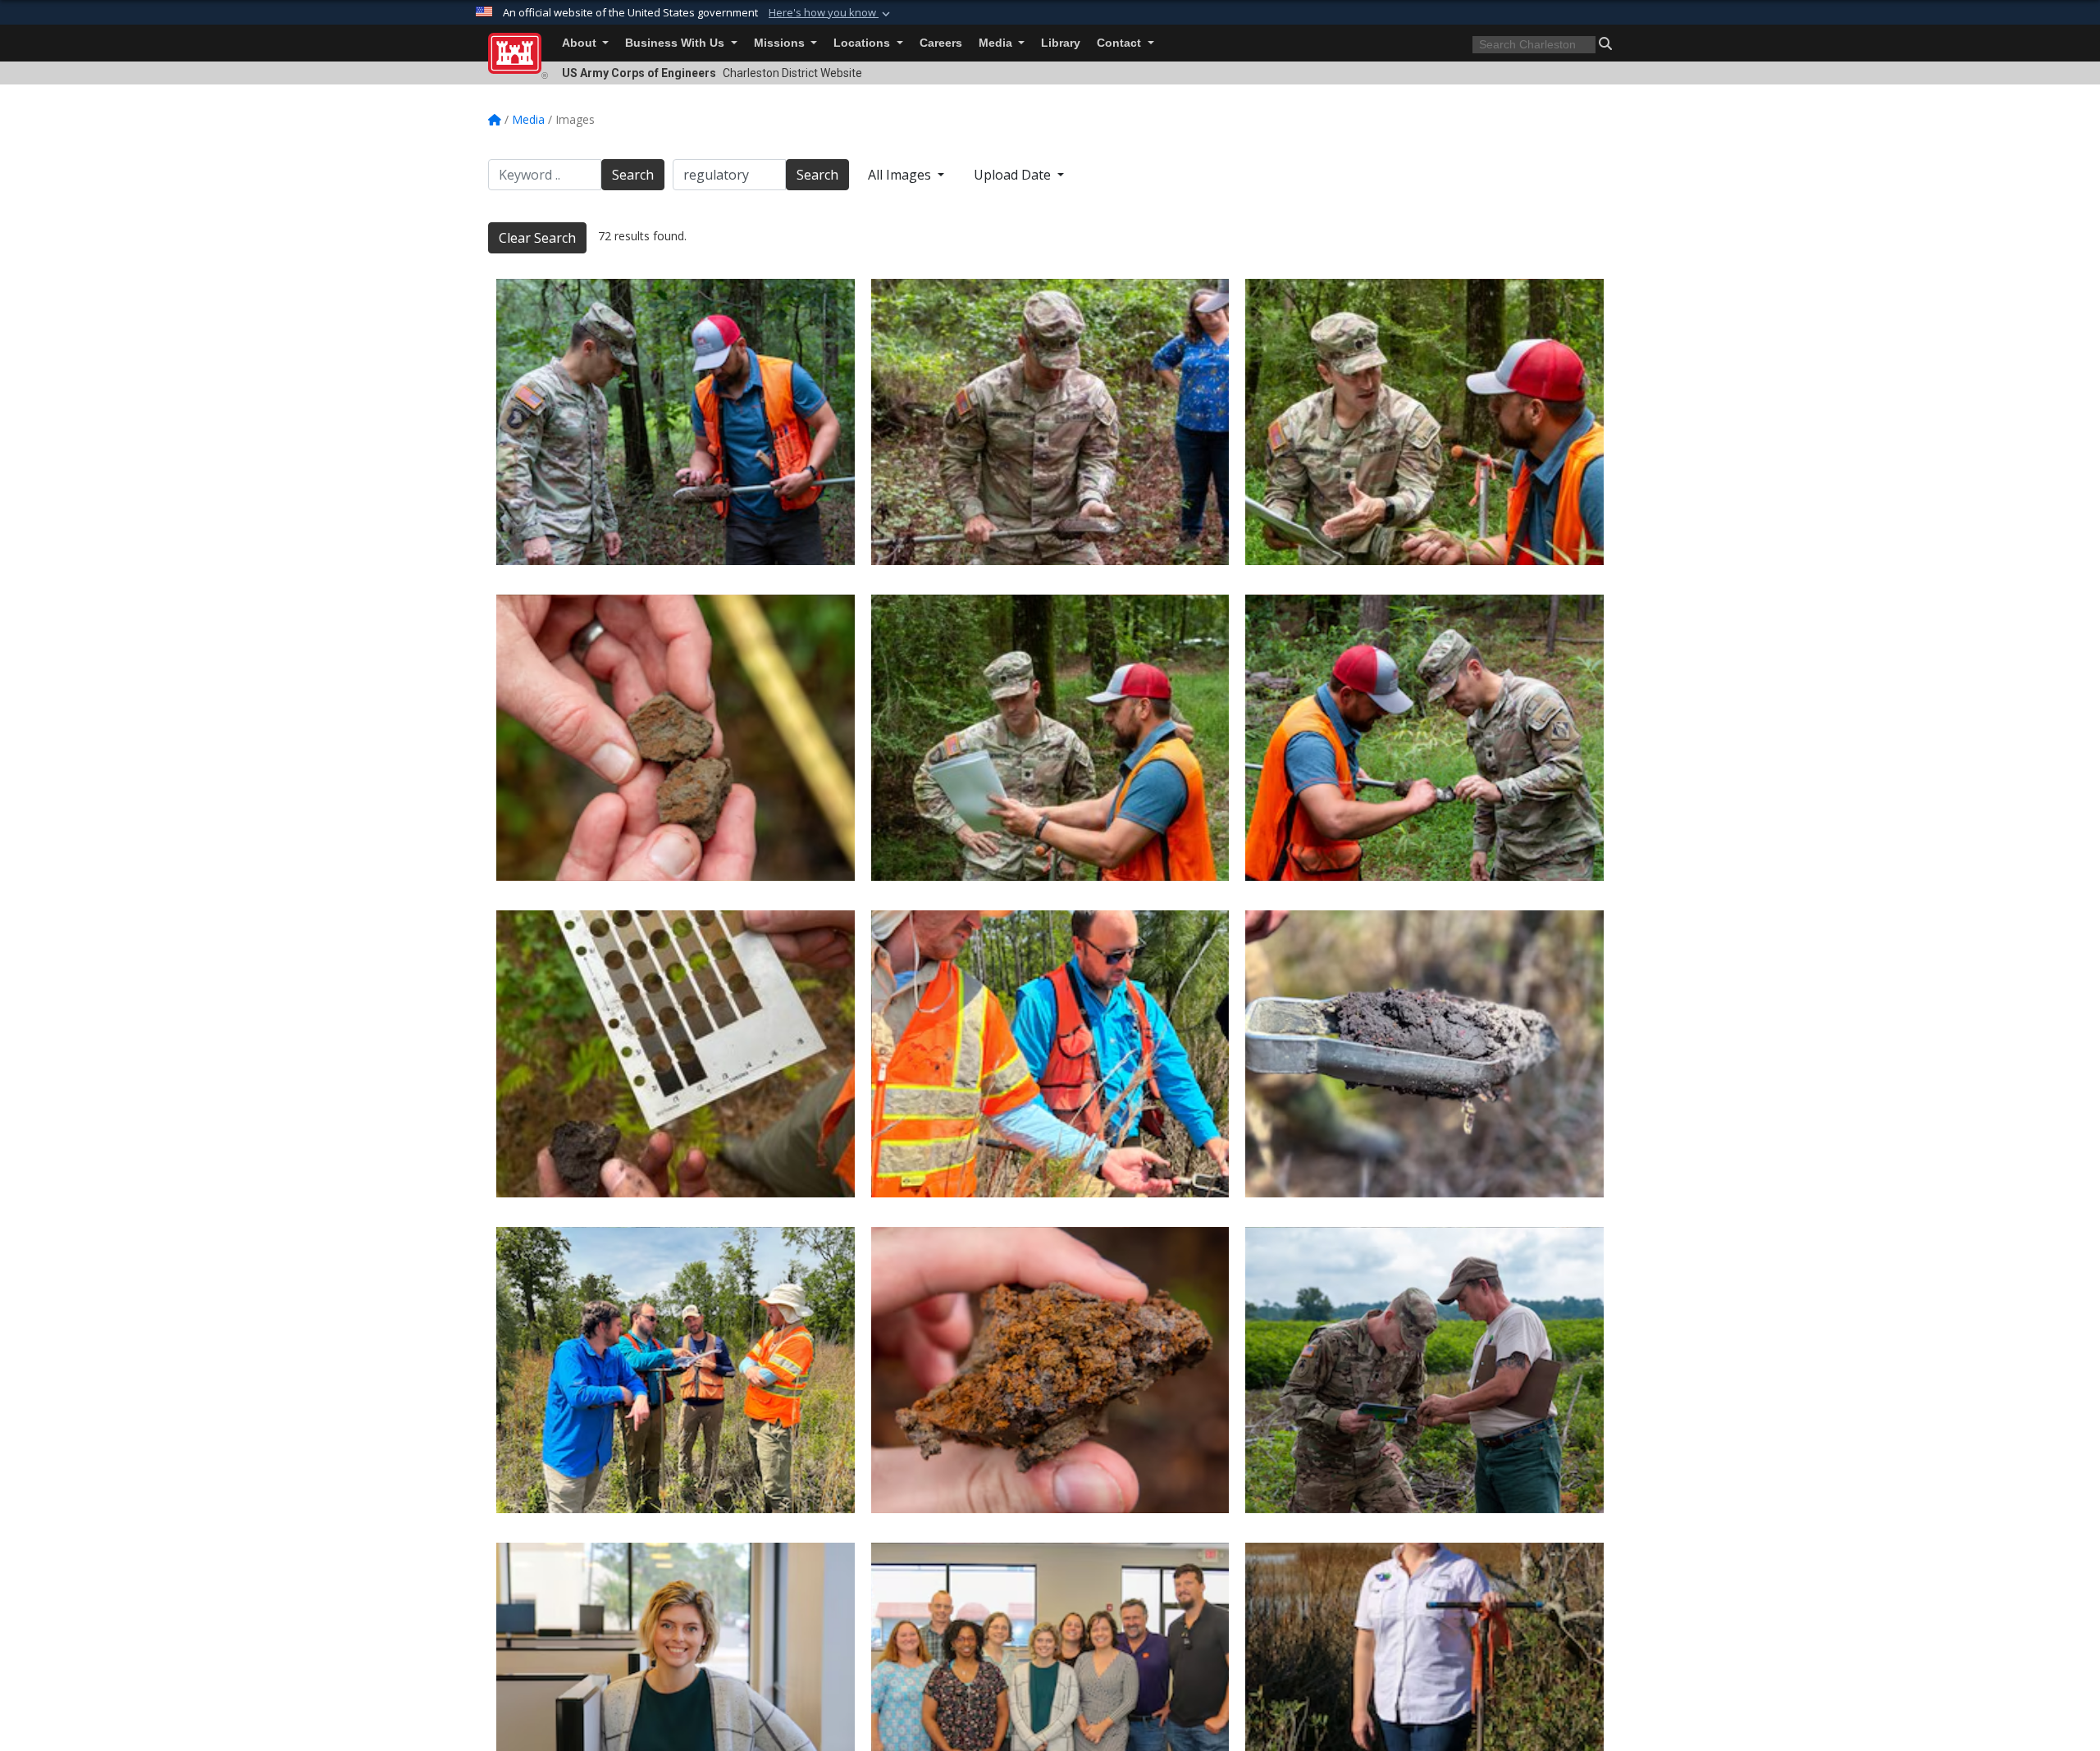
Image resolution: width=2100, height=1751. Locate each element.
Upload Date (1014, 175)
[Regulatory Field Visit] (676, 422)
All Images (901, 175)
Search (633, 175)
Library (1061, 43)
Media (997, 43)
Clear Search (537, 238)
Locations (863, 43)
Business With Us (676, 43)
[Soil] (1050, 1370)
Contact (1121, 43)
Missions (781, 43)
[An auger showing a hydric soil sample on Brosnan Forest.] (1424, 1053)
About (581, 43)
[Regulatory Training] (1424, 1370)
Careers (941, 43)
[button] (831, 13)
